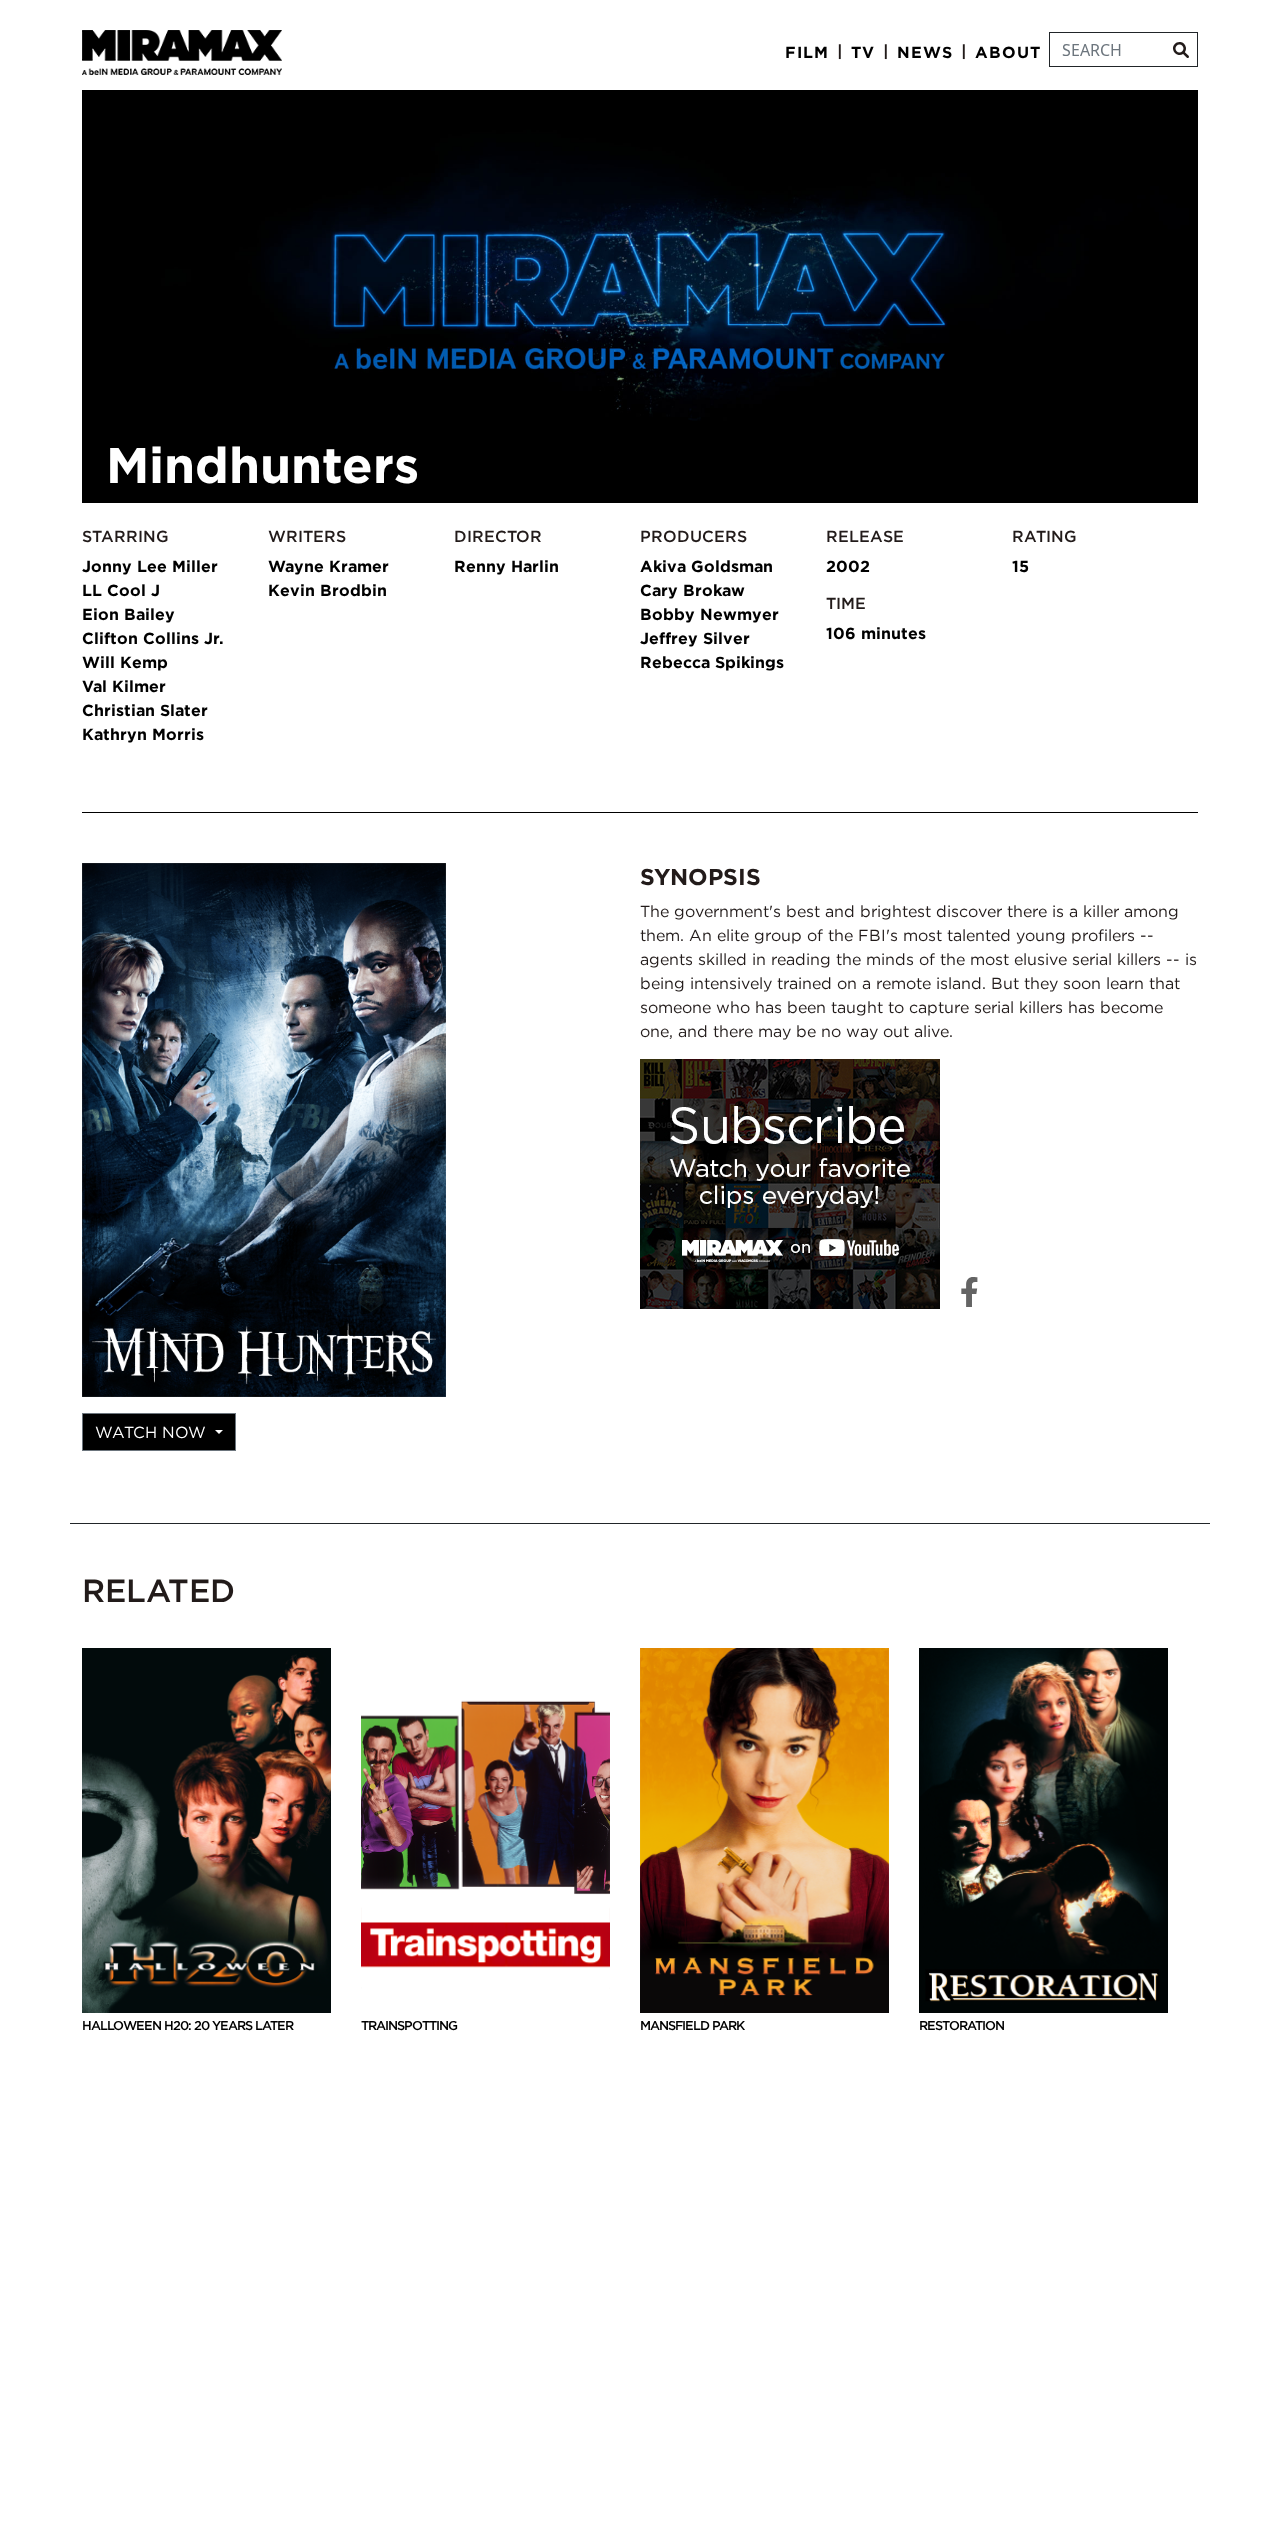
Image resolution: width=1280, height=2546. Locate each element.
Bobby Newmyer (709, 614)
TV (863, 52)
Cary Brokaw (692, 590)
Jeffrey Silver (695, 638)
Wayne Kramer (328, 566)
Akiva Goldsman (706, 566)
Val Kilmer (124, 686)
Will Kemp (125, 662)
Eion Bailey (128, 614)
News (925, 52)
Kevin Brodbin (327, 590)
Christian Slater (145, 710)
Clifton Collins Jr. (153, 638)
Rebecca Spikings (712, 662)
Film (807, 52)
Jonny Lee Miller (150, 566)
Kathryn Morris (143, 734)
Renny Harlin (506, 566)
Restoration (961, 2025)
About (1008, 52)
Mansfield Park (692, 2025)
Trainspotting (409, 2025)
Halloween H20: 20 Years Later (187, 2025)
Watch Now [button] (153, 1432)
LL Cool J (121, 590)
